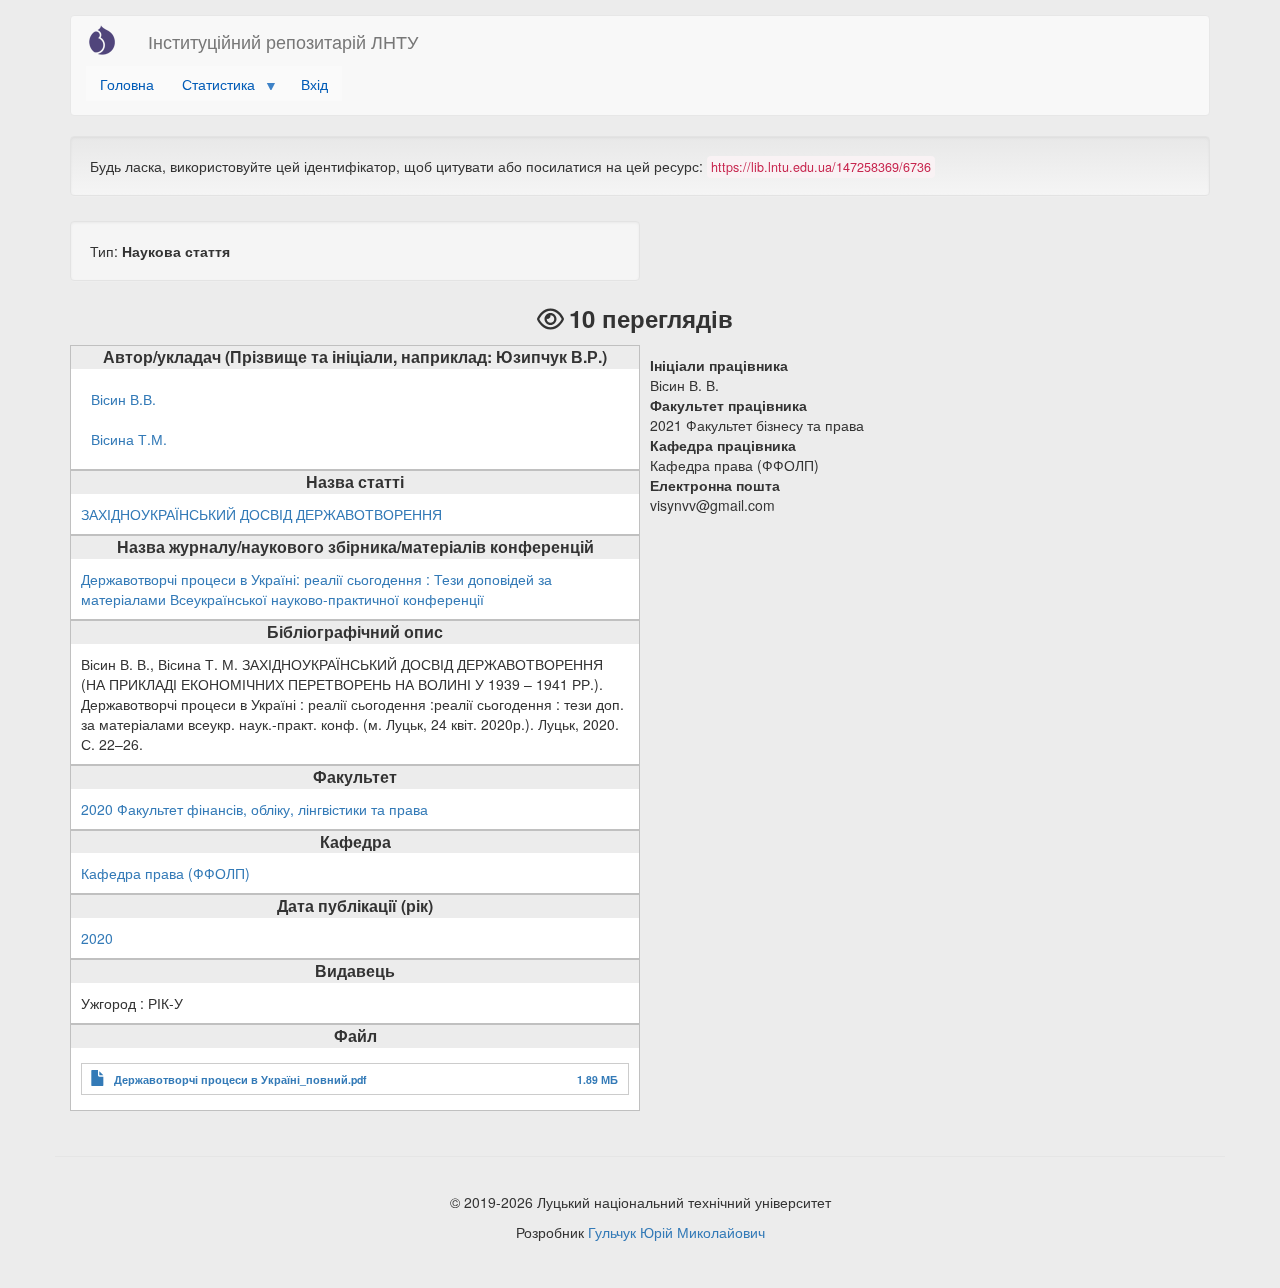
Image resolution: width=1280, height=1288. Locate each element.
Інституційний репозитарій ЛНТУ (283, 41)
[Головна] (109, 40)
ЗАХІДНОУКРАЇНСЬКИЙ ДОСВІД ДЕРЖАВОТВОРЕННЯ (261, 514)
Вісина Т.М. (129, 439)
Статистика (211, 87)
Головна (127, 84)
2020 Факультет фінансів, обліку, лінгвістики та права (254, 809)
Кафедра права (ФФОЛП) (165, 873)
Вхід (314, 84)
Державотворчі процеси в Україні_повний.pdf (240, 1079)
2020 (97, 938)
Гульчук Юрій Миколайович (676, 1232)
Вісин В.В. (123, 399)
